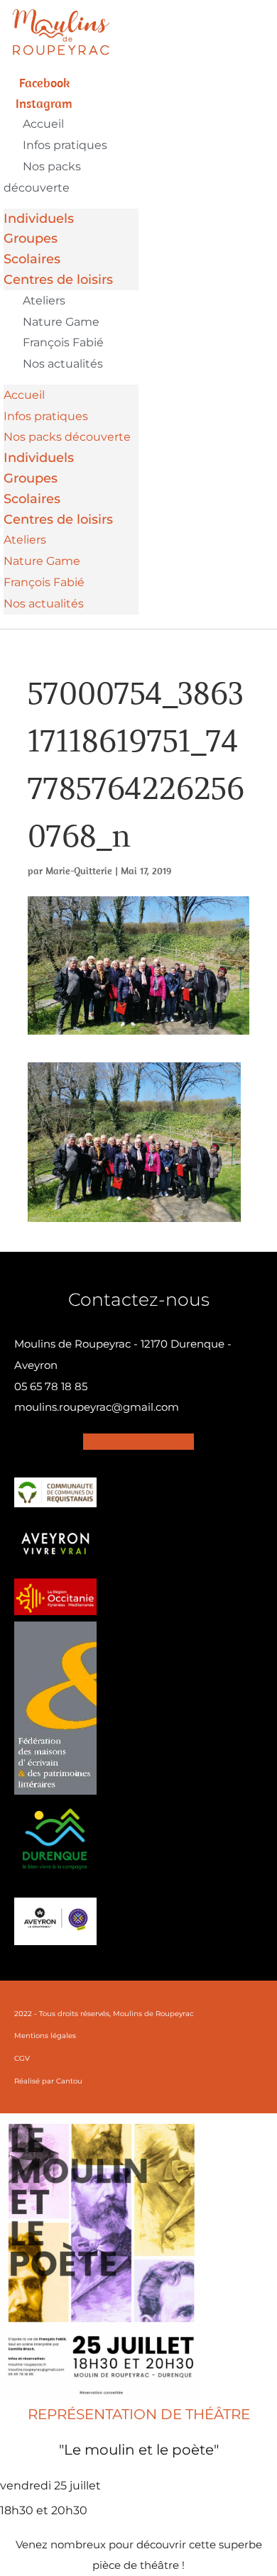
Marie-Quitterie (79, 871)
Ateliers (44, 301)
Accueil (43, 124)
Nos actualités (63, 364)
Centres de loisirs (58, 280)
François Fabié (63, 342)
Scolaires (32, 259)
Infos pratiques (65, 145)
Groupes (31, 238)
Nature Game (61, 322)
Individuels (39, 219)
